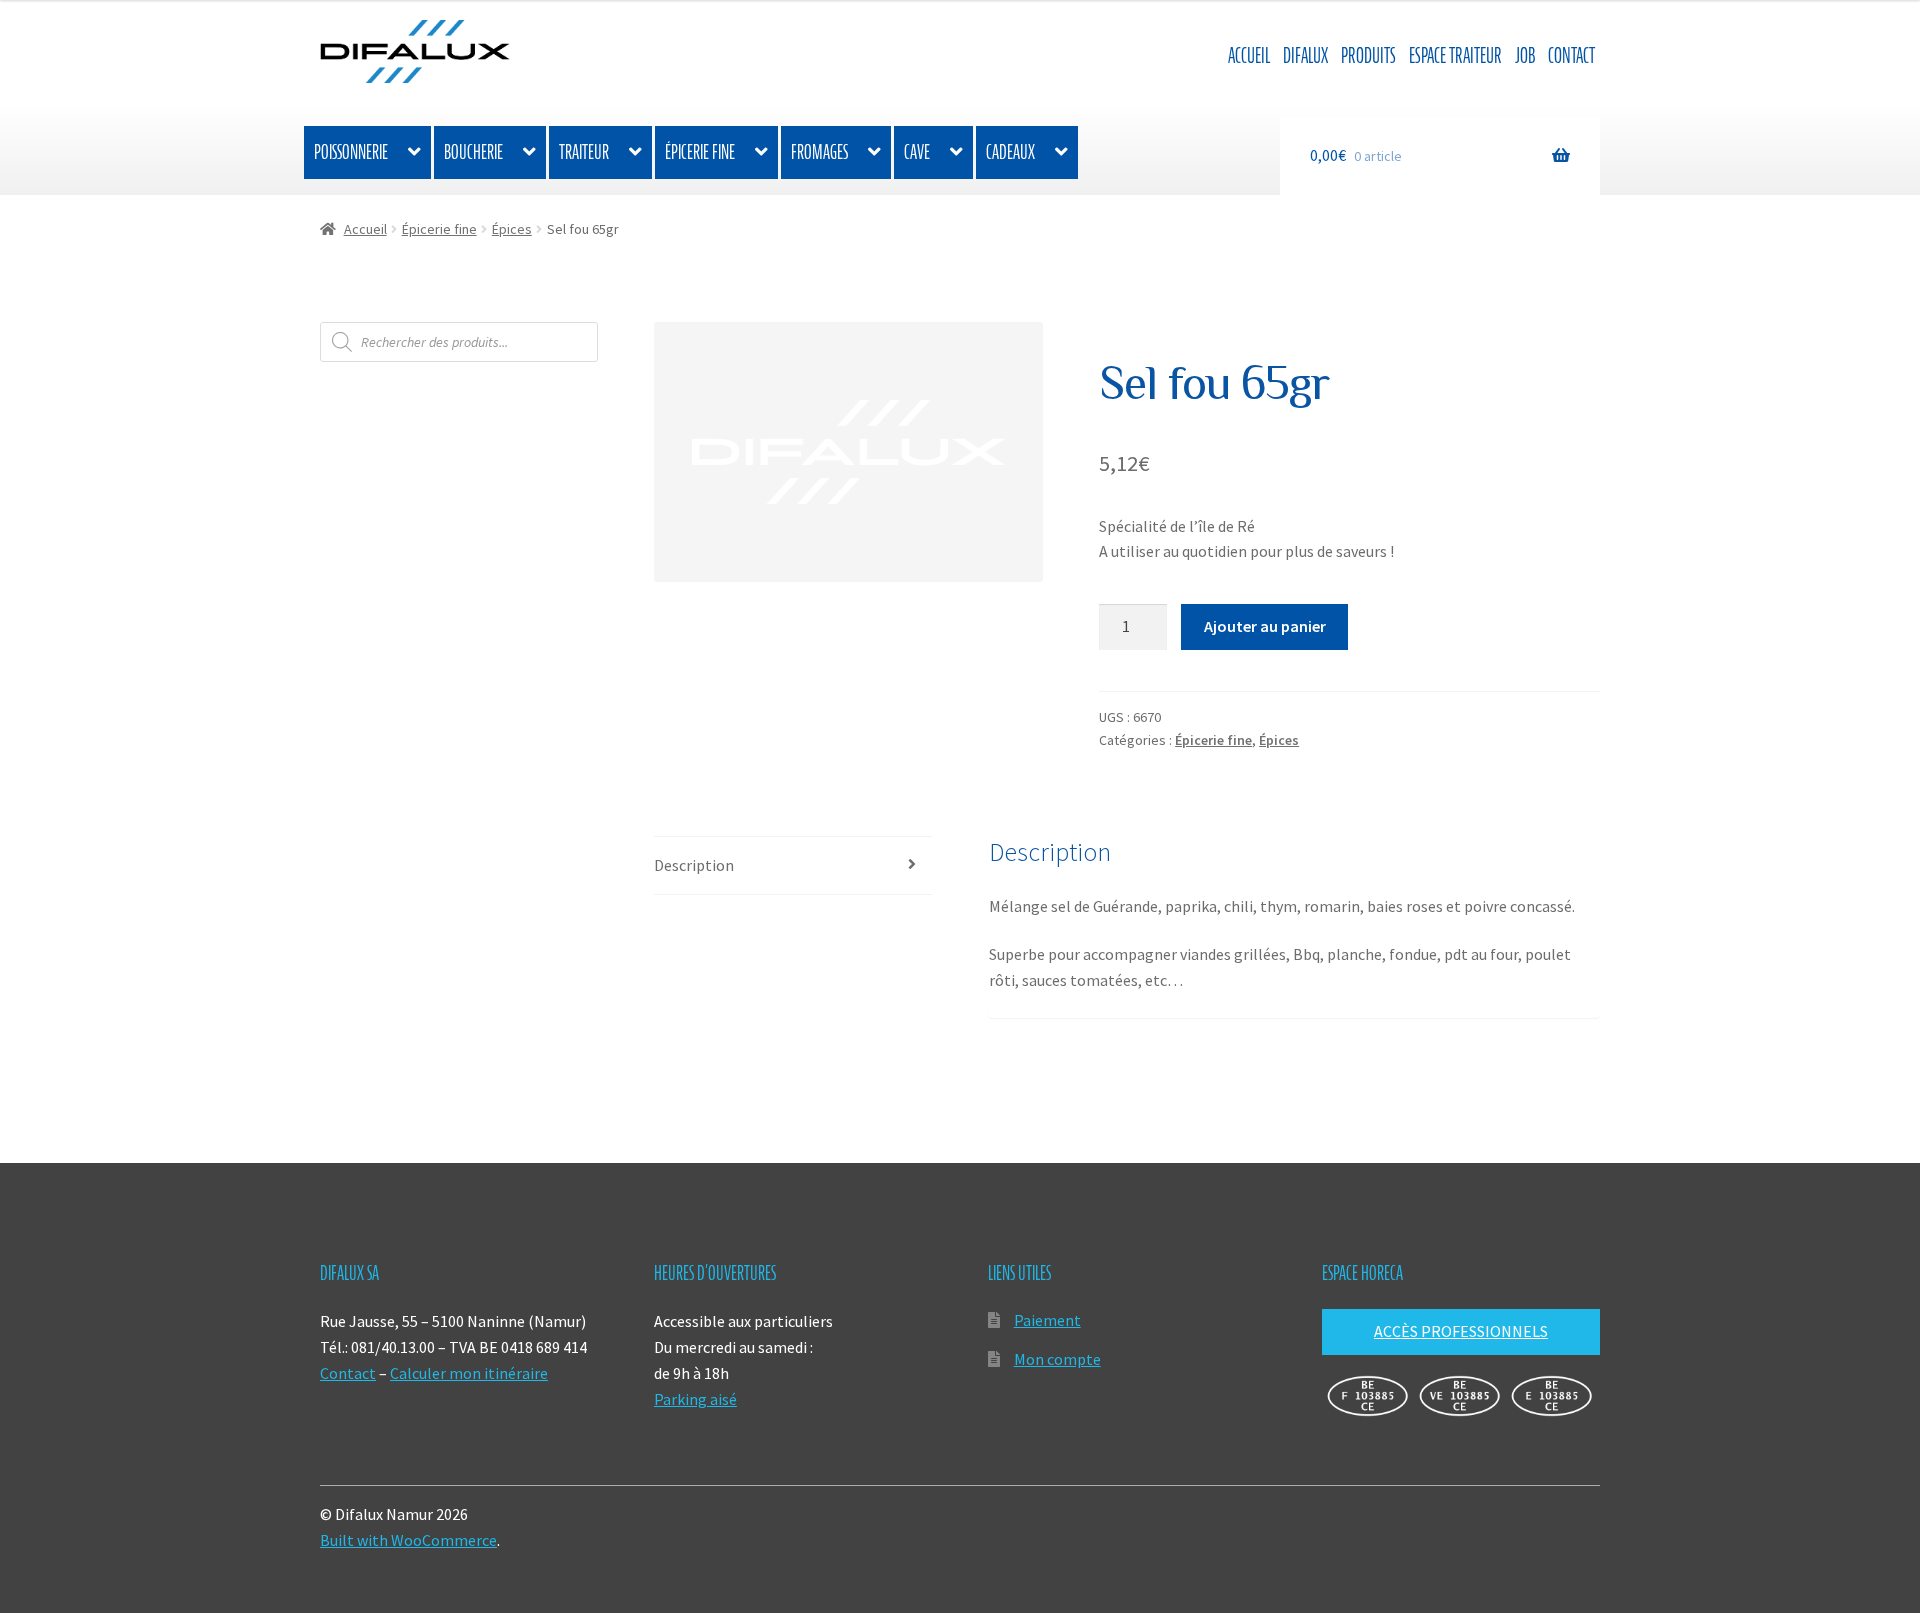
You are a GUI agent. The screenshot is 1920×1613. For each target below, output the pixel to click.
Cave (917, 152)
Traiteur (584, 152)
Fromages (819, 152)
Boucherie (473, 152)
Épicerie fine (700, 152)
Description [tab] (694, 865)
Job (1525, 55)
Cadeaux (1010, 152)
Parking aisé (695, 1399)
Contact (1571, 55)
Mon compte (1057, 1359)
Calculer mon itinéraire (469, 1373)
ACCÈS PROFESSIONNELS (1461, 1331)
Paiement (1047, 1320)
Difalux (1305, 55)
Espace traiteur (1455, 55)
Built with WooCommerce (408, 1540)
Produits (1368, 55)
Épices (512, 229)
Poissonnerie (351, 152)
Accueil (1249, 55)
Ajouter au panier (1265, 626)
